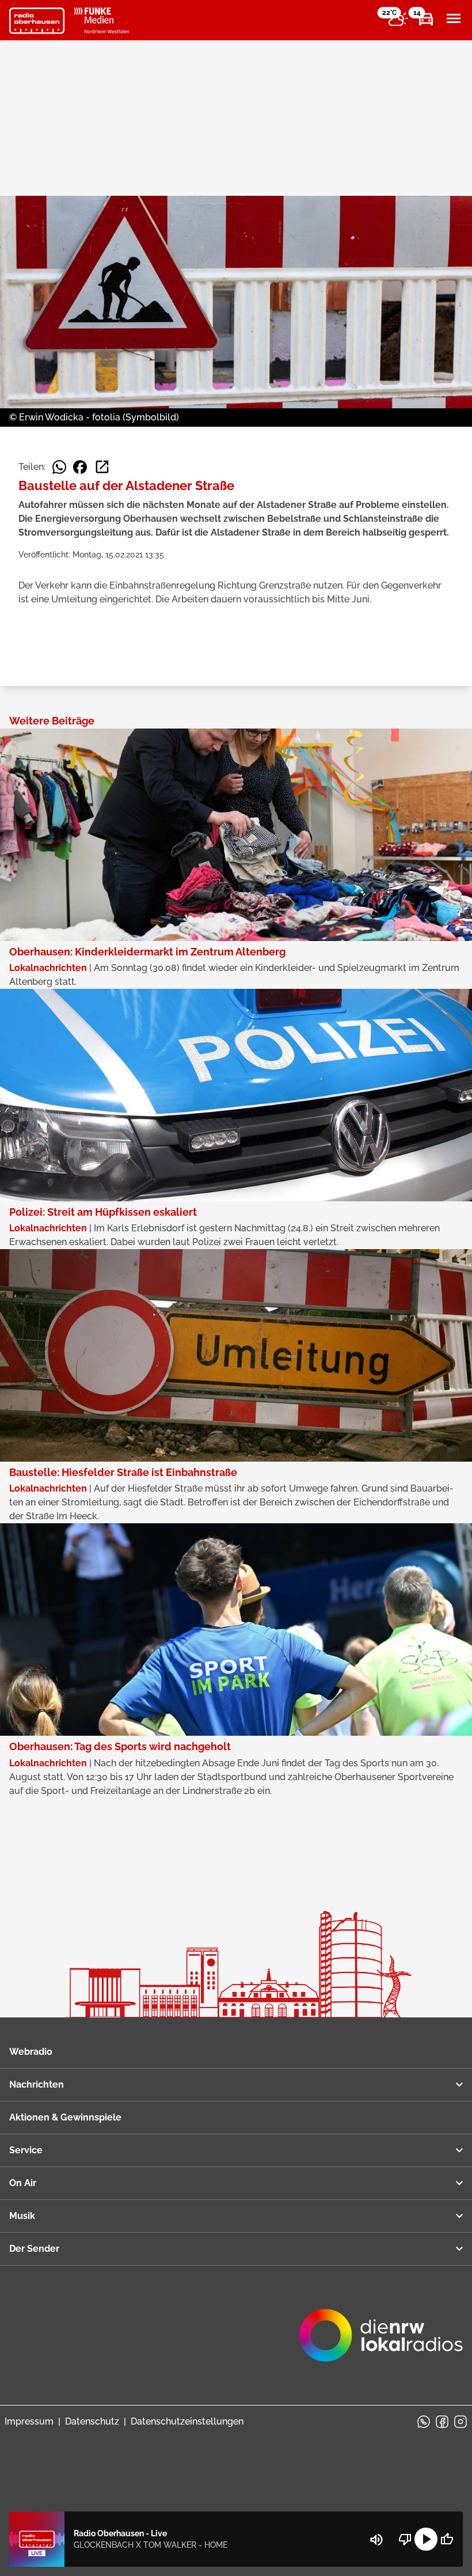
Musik (22, 2216)
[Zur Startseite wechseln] (37, 21)
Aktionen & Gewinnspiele (65, 2117)
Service (26, 2150)
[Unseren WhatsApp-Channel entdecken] (424, 2422)
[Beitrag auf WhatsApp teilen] (59, 467)
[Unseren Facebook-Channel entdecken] (442, 2422)
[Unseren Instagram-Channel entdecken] (460, 2422)
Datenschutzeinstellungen (187, 2421)
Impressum (29, 2421)
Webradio (31, 2052)
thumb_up (447, 2539)
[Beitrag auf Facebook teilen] (80, 467)
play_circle (426, 2539)
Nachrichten (37, 2084)
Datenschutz (92, 2421)
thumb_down (405, 2539)
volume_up (376, 2540)
